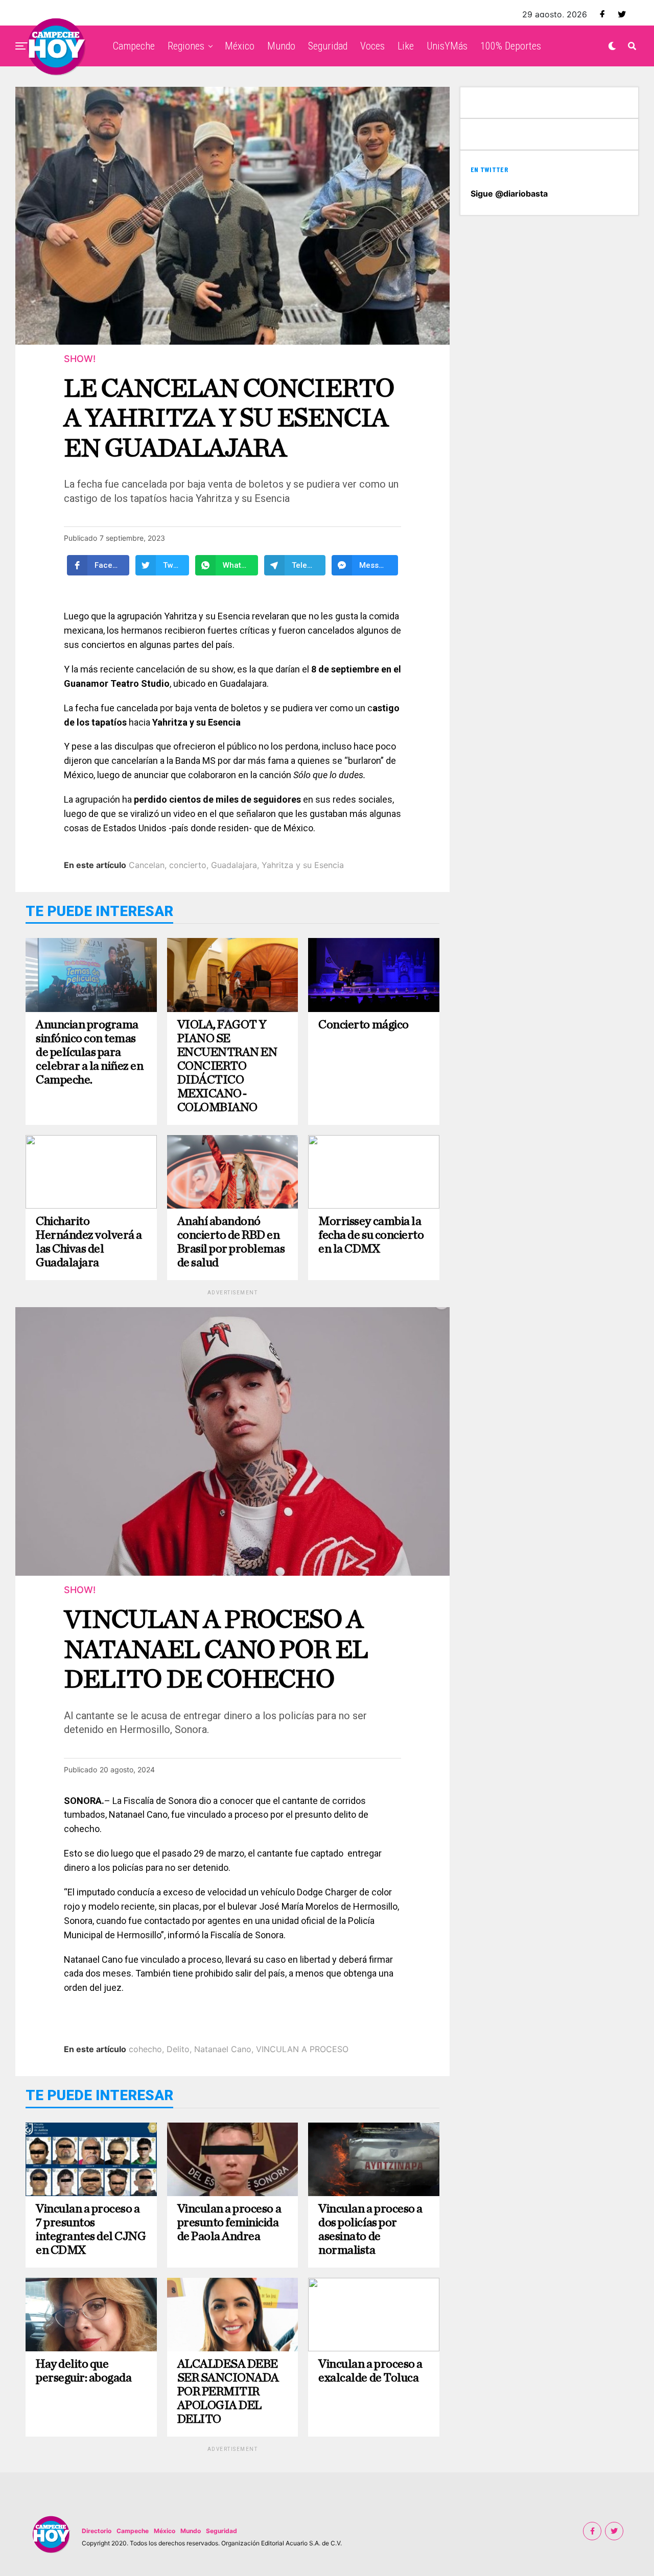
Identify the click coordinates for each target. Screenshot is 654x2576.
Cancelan (147, 865)
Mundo (281, 46)
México (240, 46)
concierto (188, 865)
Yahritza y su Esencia (303, 865)
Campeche (134, 46)
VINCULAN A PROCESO (302, 2049)
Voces (372, 46)
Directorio (97, 2531)
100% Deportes (511, 46)
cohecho (145, 2049)
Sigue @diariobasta (509, 194)
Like (406, 46)
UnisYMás (447, 46)
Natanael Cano (223, 2049)
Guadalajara (234, 865)
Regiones (186, 46)
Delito (178, 2049)
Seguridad (328, 46)
